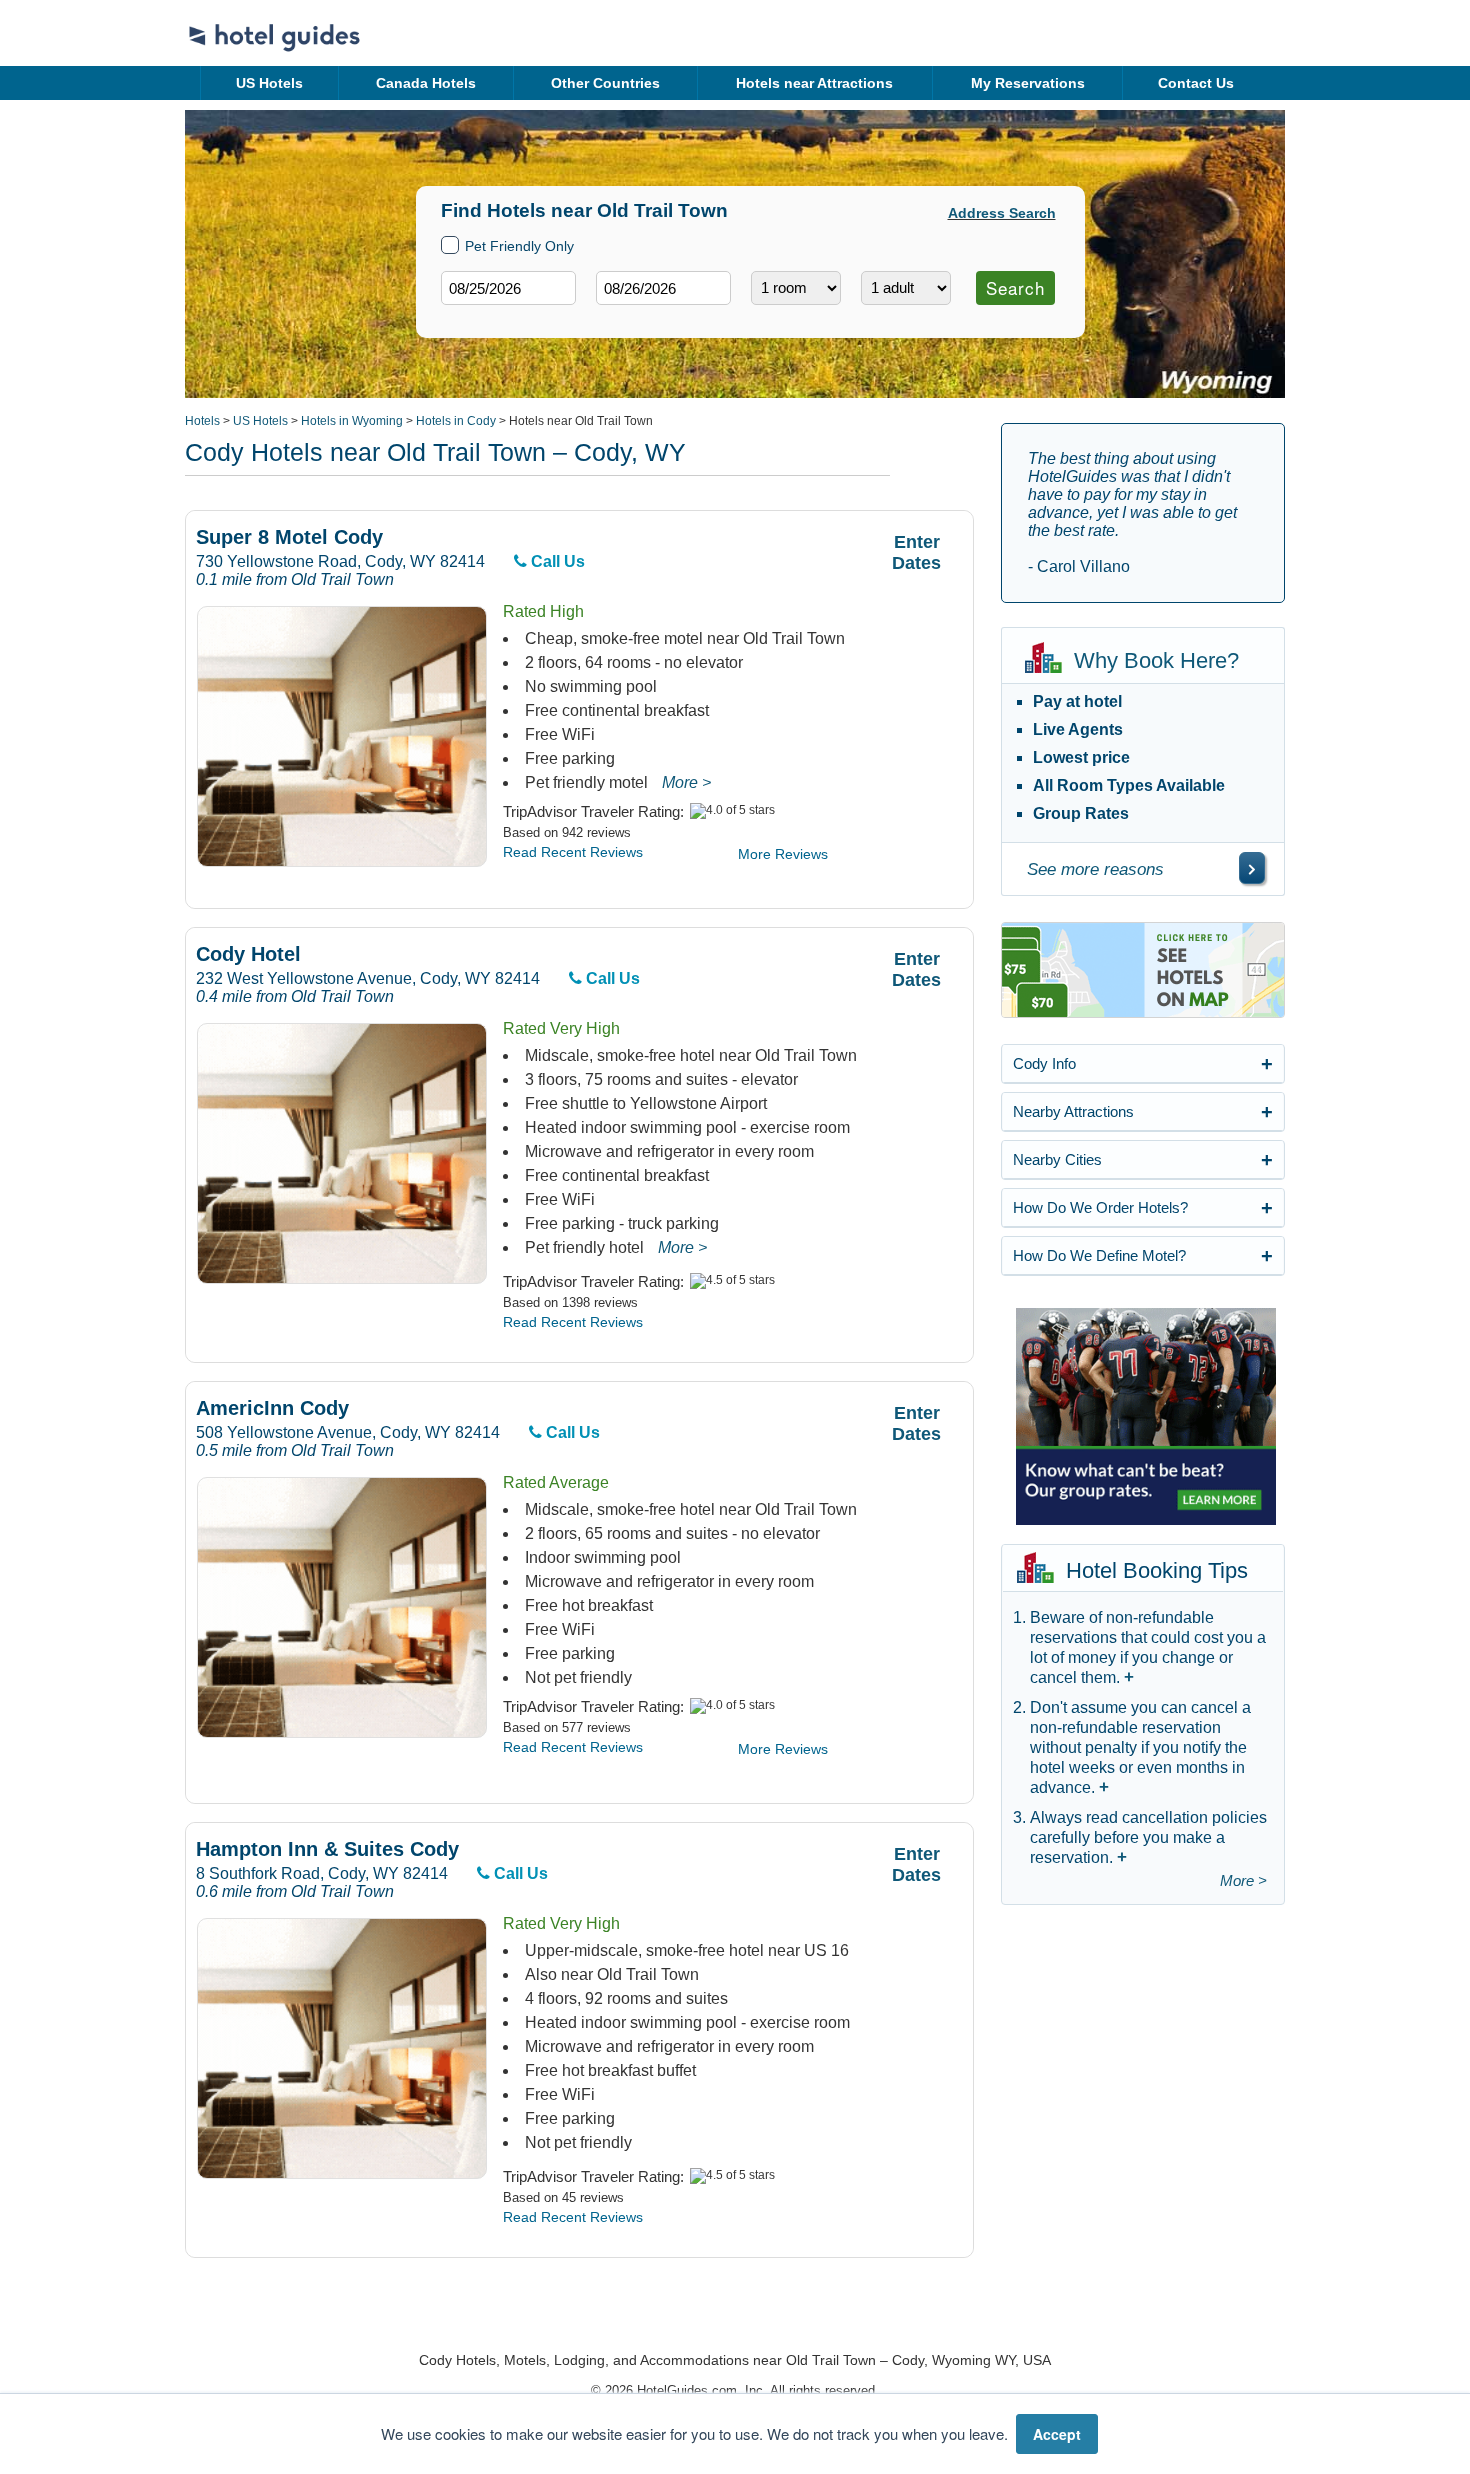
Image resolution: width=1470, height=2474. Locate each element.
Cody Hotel (248, 954)
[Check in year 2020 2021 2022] (471, 320)
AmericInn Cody (272, 1408)
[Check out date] (663, 288)
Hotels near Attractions (814, 83)
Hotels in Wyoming (352, 421)
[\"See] (1252, 868)
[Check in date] (508, 288)
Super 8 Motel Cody (289, 537)
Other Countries (605, 83)
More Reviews (783, 854)
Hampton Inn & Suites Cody (327, 1849)
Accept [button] (1057, 2434)
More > (686, 782)
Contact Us (1196, 83)
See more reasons (1095, 869)
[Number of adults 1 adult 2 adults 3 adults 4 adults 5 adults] (906, 288)
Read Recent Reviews (573, 852)
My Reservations (1028, 83)
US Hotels (269, 83)
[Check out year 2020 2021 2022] (626, 320)
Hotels (202, 421)
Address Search (1002, 213)
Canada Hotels (426, 83)
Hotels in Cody (456, 421)
